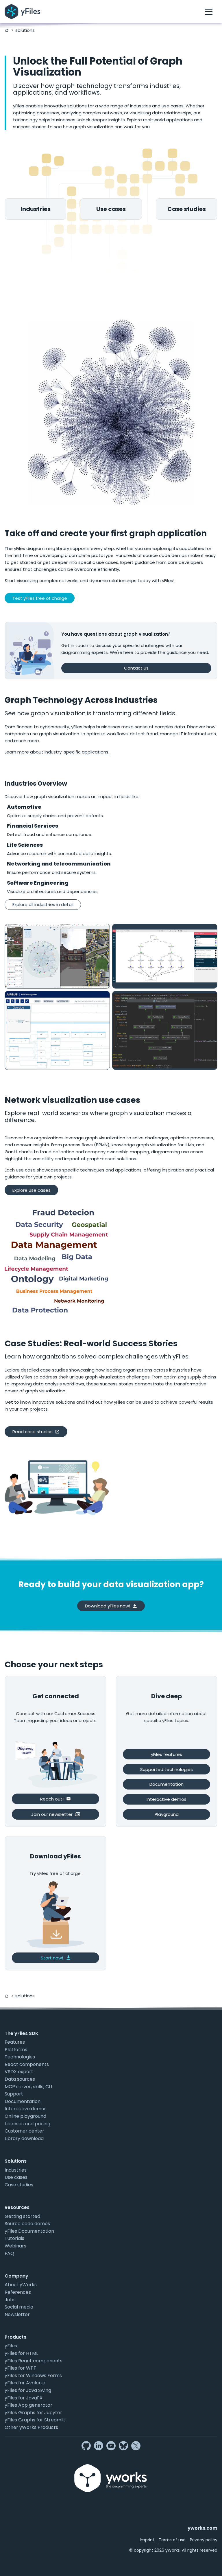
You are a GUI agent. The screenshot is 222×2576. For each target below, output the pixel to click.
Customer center (24, 2131)
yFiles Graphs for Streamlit (35, 2420)
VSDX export (19, 2072)
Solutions (16, 2161)
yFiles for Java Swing (28, 2390)
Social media (19, 2307)
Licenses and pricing (27, 2124)
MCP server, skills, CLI (28, 2087)
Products (15, 2337)
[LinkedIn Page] (99, 2446)
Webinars (15, 2246)
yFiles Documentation (29, 2231)
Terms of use (173, 2540)
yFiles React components (34, 2361)
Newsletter (17, 2314)
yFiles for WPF (20, 2368)
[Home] (7, 30)
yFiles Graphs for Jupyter (33, 2413)
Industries (16, 2170)
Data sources (20, 2079)
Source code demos (27, 2224)
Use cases (16, 2177)
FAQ (9, 2253)
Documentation (23, 2101)
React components (27, 2064)
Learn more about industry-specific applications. (57, 752)
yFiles (11, 2346)
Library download (24, 2138)
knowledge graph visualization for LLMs (153, 1145)
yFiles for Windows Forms (33, 2376)
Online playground (25, 2116)
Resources (17, 2207)
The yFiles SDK (22, 2033)
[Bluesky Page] (123, 2446)
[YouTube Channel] (111, 2446)
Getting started (22, 2216)
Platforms (16, 2050)
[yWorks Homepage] (111, 2471)
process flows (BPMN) (86, 1145)
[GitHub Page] (86, 2446)
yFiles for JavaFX (24, 2398)
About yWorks (21, 2285)
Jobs (10, 2300)
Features (15, 2042)
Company (16, 2276)
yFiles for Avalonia (25, 2383)
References (18, 2292)
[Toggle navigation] (209, 12)
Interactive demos (26, 2109)
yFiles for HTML (21, 2353)
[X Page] (136, 2446)
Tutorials (14, 2238)
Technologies (20, 2057)
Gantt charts (19, 1152)
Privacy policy (204, 2540)
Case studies (19, 2185)
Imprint (148, 2540)
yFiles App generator (28, 2405)
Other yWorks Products (31, 2427)
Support (14, 2094)
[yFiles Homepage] (22, 12)
